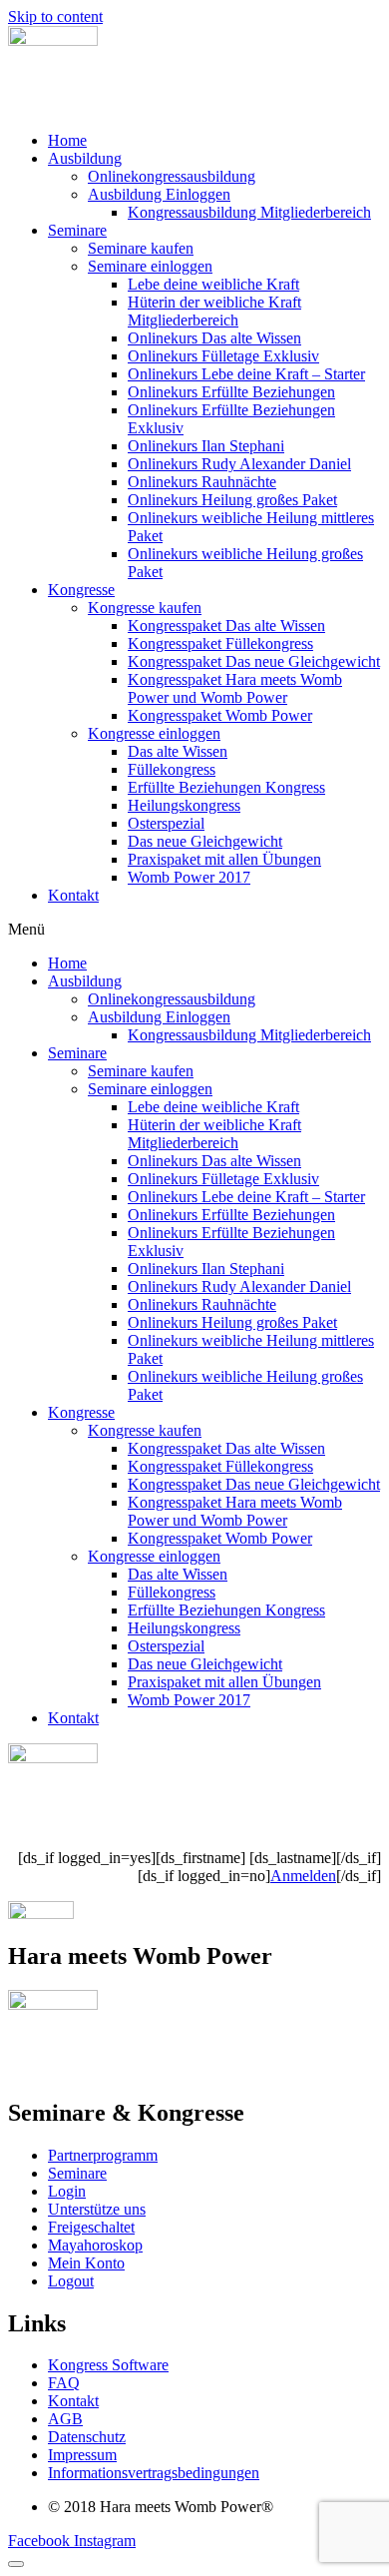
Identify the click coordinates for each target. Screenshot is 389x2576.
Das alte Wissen (178, 751)
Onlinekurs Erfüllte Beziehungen (231, 392)
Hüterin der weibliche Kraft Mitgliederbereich (214, 311)
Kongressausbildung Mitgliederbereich (249, 212)
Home (67, 140)
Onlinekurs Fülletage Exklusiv (223, 356)
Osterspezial (166, 823)
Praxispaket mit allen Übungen (224, 859)
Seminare (77, 230)
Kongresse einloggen (154, 733)
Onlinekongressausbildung (172, 176)
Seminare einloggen (150, 266)
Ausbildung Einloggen (159, 194)
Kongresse (81, 590)
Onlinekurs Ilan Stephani (206, 446)
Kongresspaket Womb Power (220, 715)
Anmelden (303, 1876)
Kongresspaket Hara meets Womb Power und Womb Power (235, 688)
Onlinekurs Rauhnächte (202, 482)
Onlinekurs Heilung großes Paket (232, 500)
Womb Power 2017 (189, 877)
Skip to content (55, 16)
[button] (194, 930)
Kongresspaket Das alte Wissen (226, 626)
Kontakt (73, 895)
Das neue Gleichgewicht (205, 841)
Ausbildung (85, 158)
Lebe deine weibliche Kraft (213, 284)
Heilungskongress (184, 805)
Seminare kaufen (141, 248)
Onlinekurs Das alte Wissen (214, 338)
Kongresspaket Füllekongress (220, 644)
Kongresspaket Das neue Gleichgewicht (254, 661)
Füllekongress (172, 769)
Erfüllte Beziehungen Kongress (226, 787)
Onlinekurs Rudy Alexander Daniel (239, 464)
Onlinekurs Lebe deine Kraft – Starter (246, 374)
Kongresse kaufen (145, 608)
